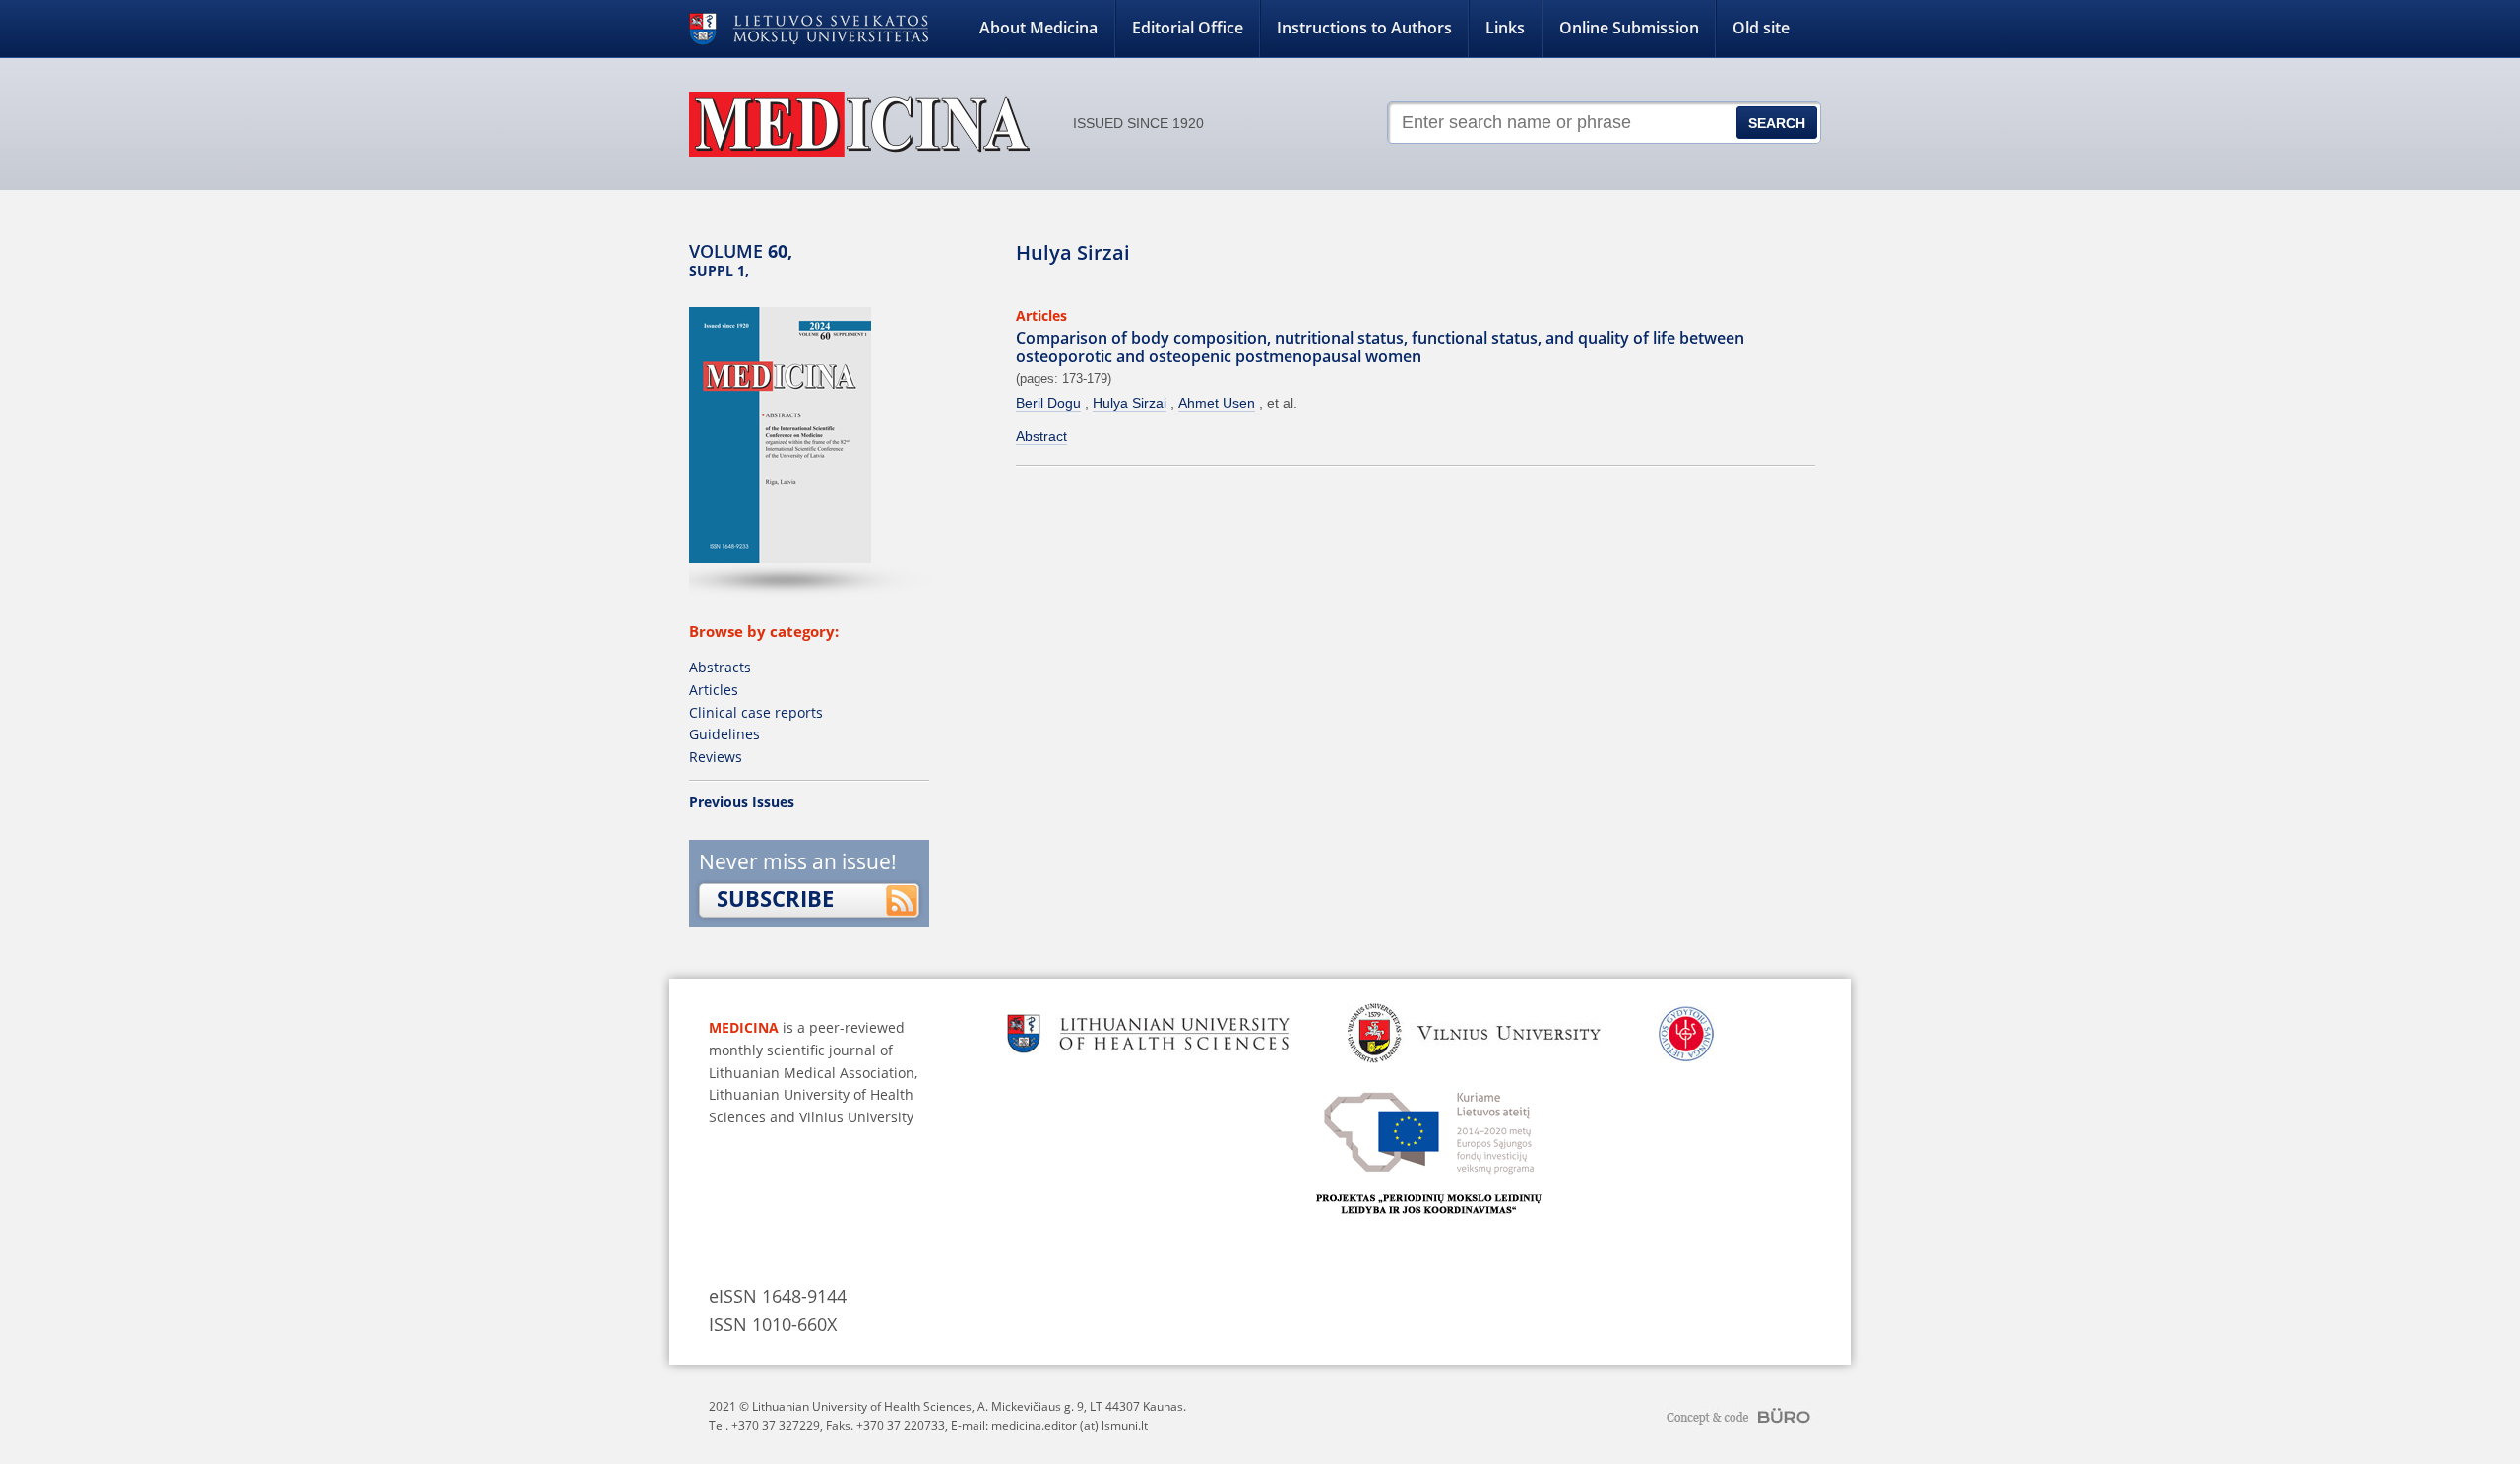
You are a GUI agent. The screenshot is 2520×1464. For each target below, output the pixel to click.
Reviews (716, 757)
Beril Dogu (1048, 403)
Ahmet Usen (1217, 403)
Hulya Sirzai (1130, 403)
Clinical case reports (756, 712)
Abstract (1041, 436)
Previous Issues (742, 802)
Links (1505, 28)
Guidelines (724, 734)
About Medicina (1039, 28)
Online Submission (1629, 28)
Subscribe (775, 898)
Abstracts (720, 667)
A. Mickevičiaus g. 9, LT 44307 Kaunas (1080, 1406)
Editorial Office (1188, 28)
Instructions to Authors (1364, 28)
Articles (714, 690)
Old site (1761, 28)
